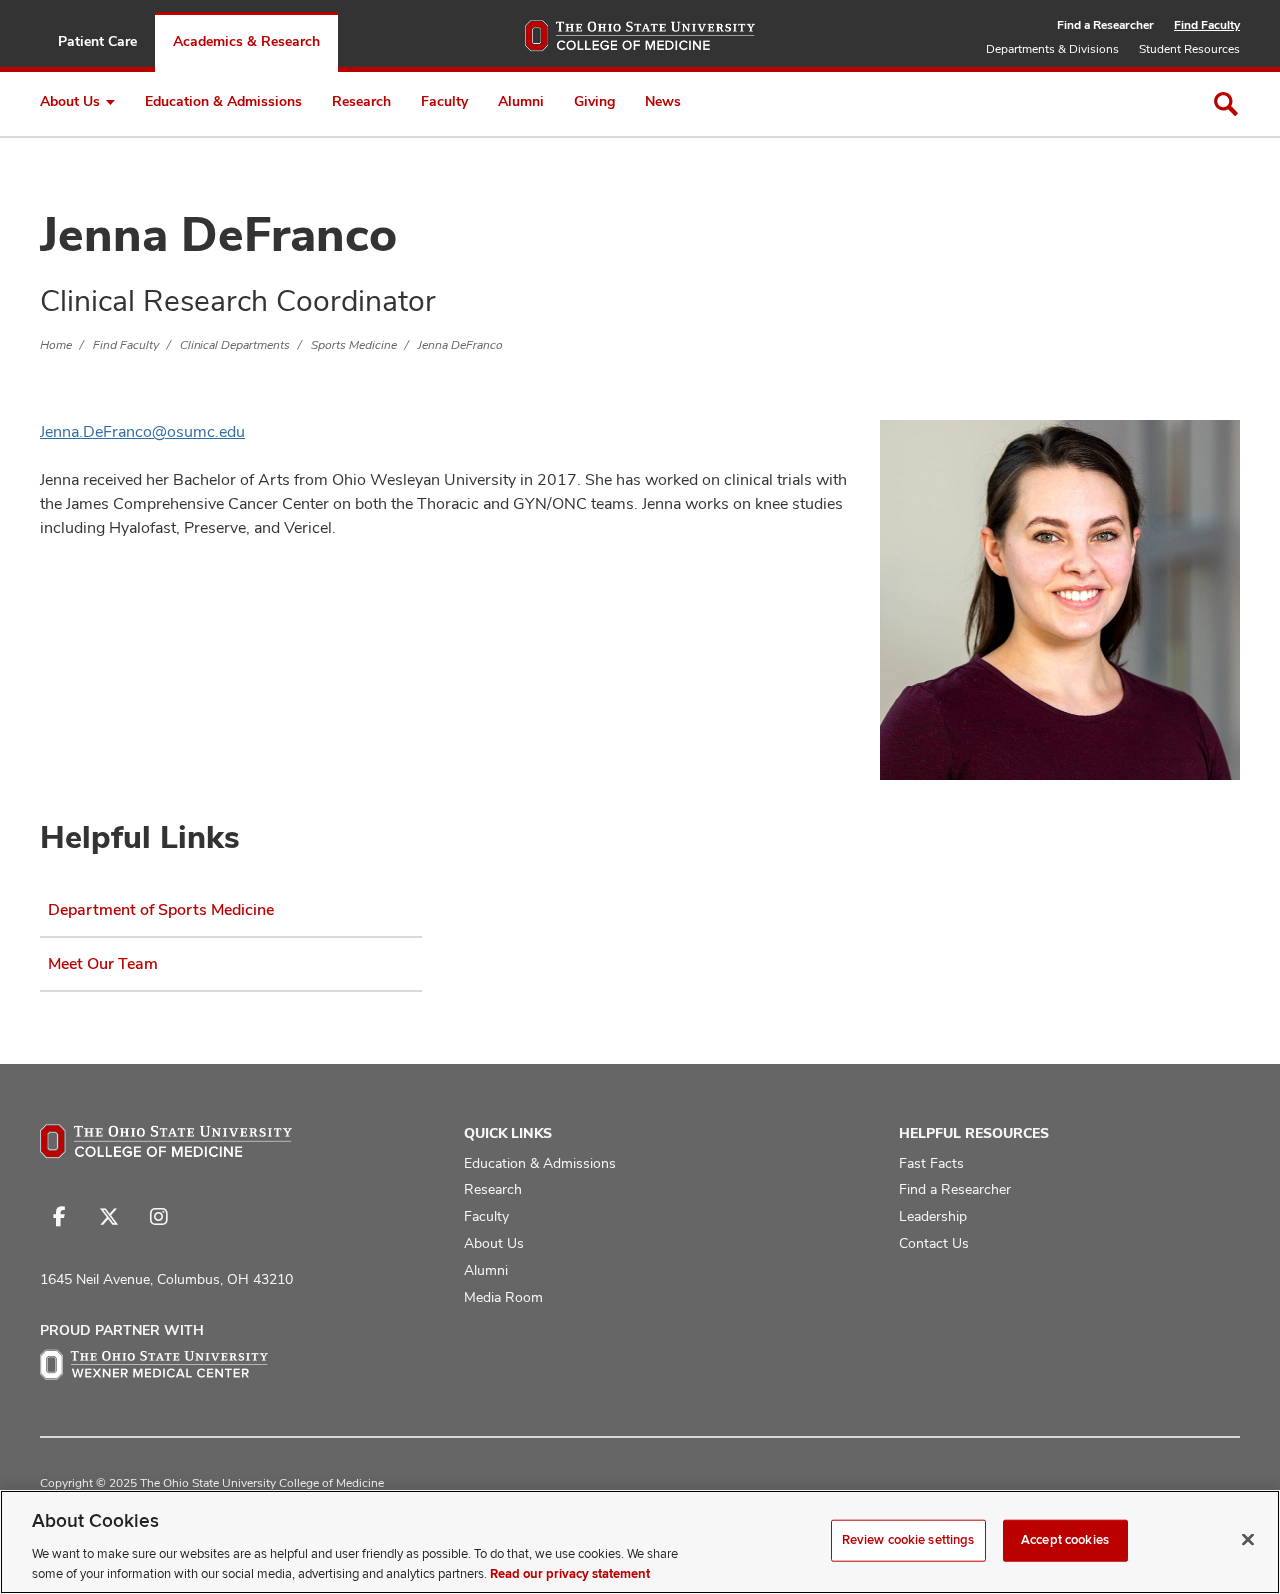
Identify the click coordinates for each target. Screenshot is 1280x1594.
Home (56, 345)
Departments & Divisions (1052, 49)
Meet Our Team (103, 963)
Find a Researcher (1105, 25)
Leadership (933, 1216)
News (663, 101)
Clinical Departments (235, 345)
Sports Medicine (354, 345)
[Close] (1248, 1540)
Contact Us (934, 1243)
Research (361, 101)
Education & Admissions (223, 101)
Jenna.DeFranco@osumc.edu (142, 431)
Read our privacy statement (570, 1573)
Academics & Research (246, 41)
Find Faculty (1207, 25)
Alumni (521, 101)
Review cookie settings (908, 1540)
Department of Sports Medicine (161, 909)
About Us (70, 101)
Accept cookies (1065, 1540)
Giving (594, 101)
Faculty (444, 101)
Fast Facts (931, 1163)
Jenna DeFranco (460, 345)
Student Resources (1189, 49)
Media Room (503, 1297)
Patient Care (97, 41)
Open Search (1226, 104)
